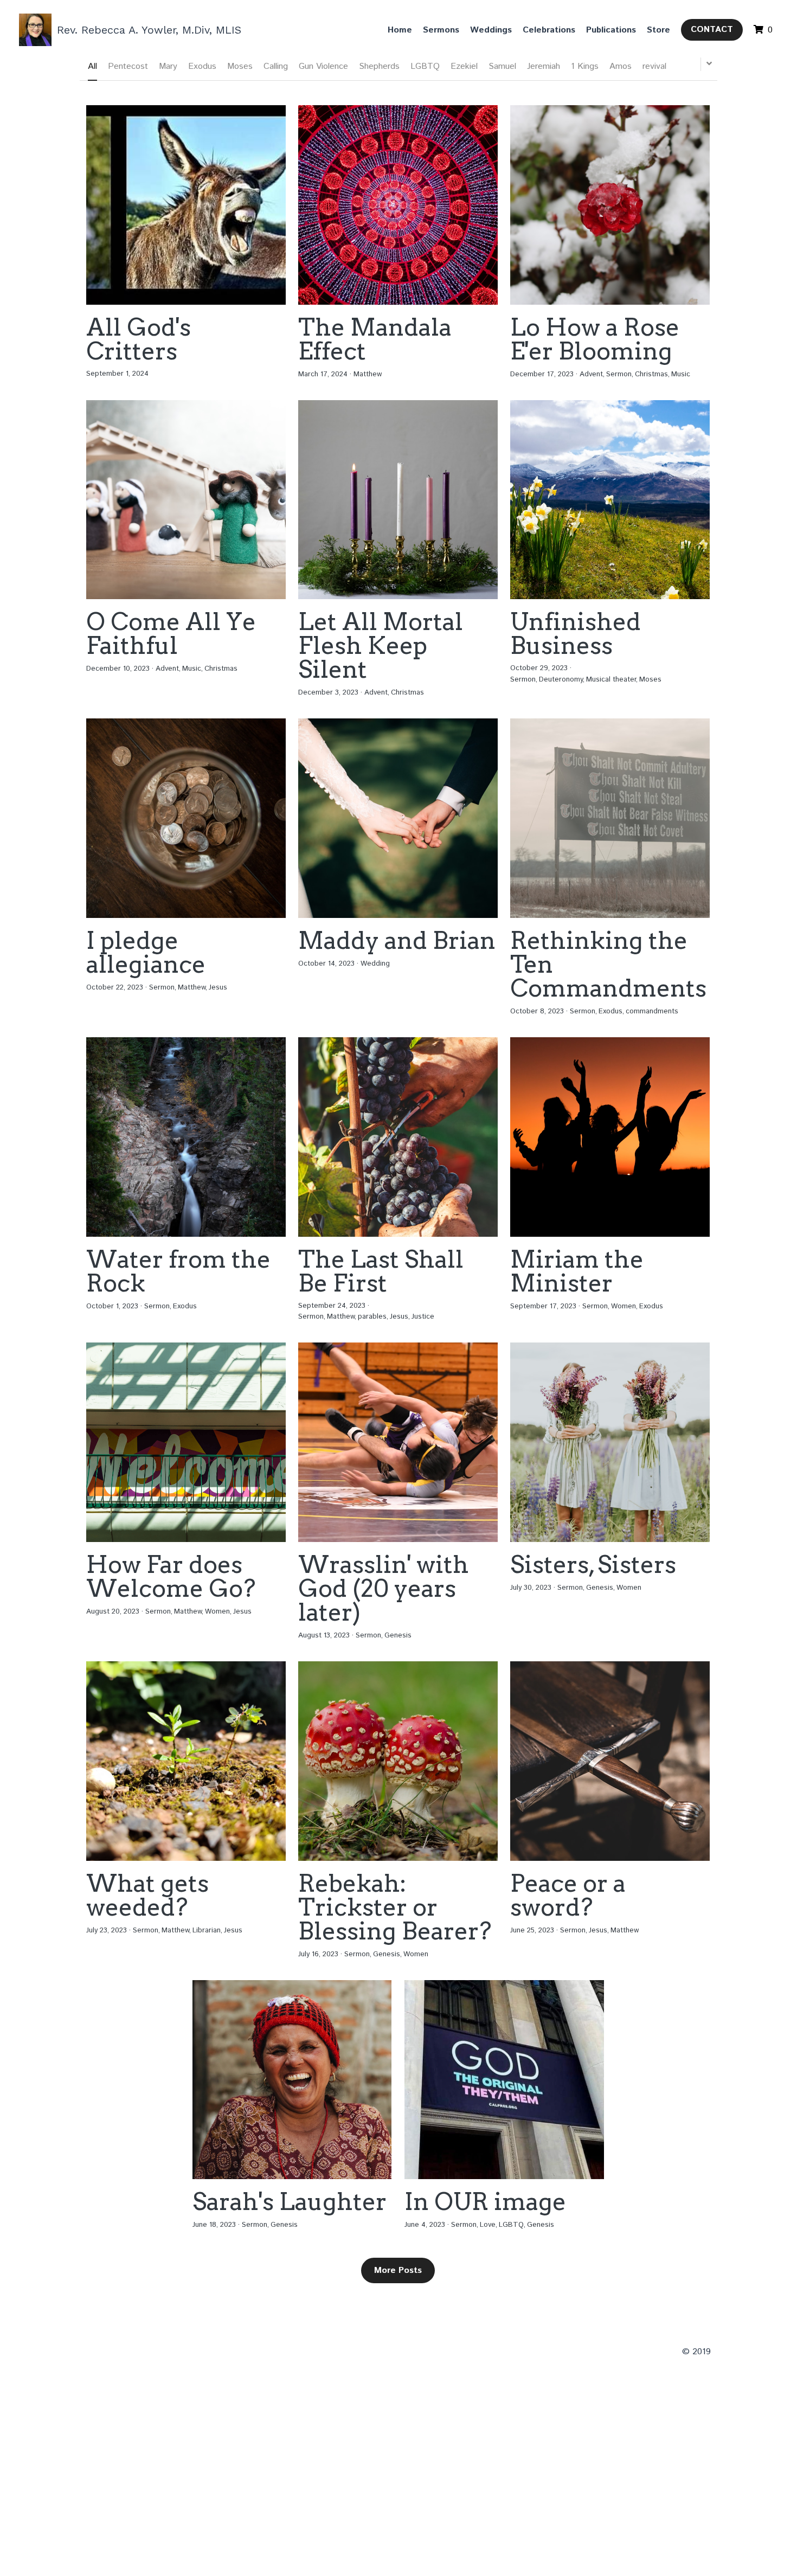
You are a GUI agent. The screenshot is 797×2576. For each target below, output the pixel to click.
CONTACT (712, 30)
